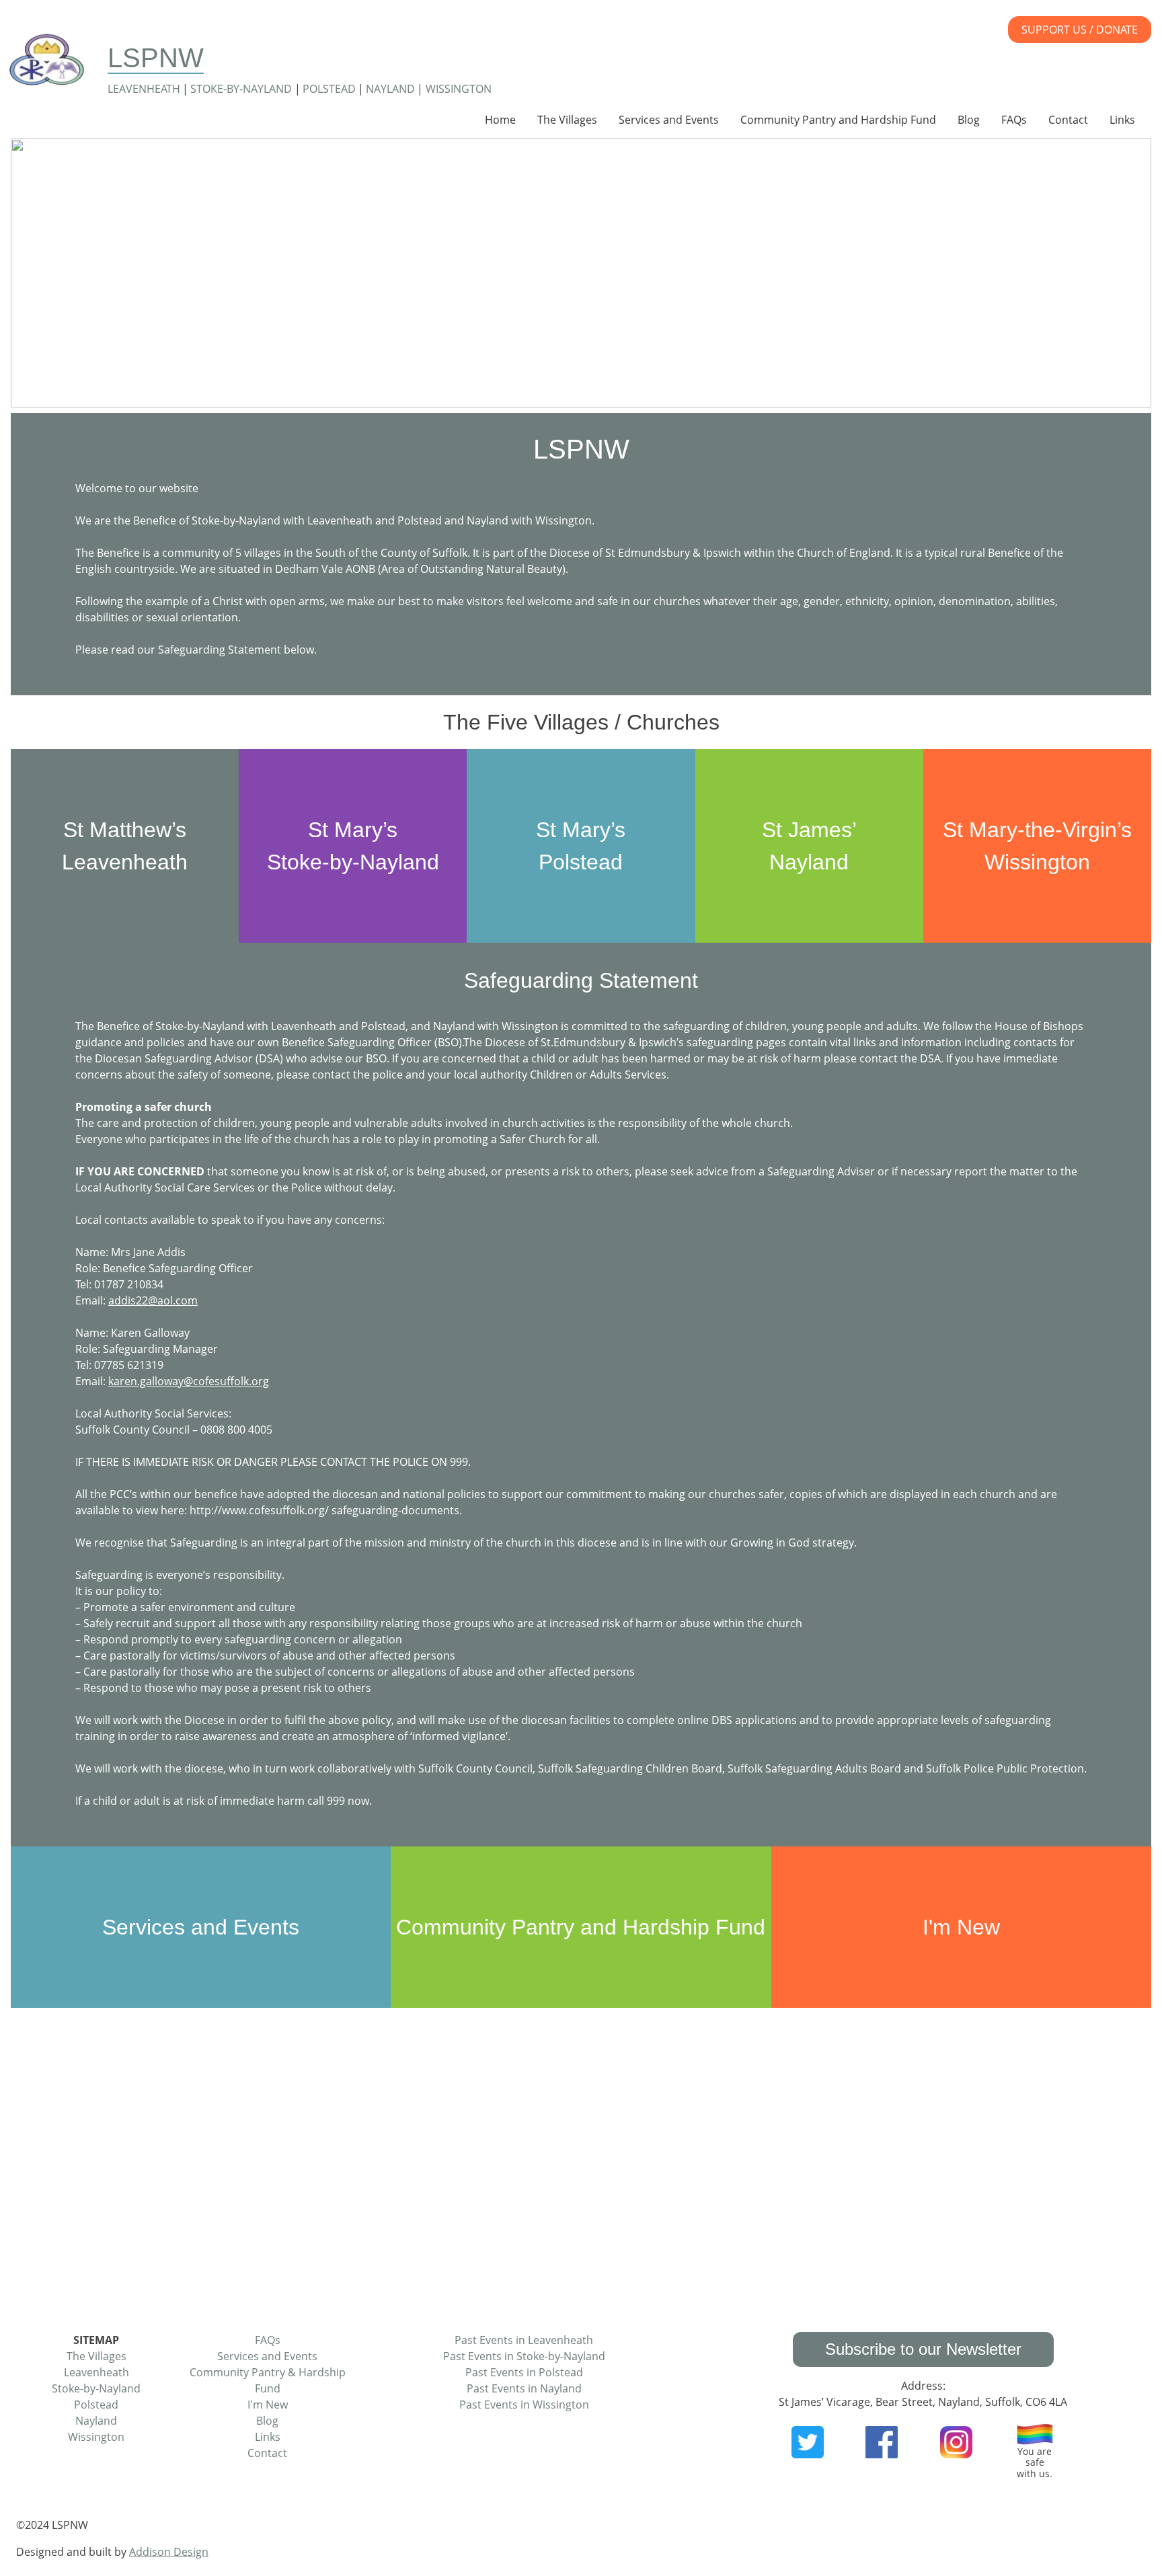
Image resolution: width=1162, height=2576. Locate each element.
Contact (1068, 120)
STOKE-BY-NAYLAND (241, 89)
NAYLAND (390, 89)
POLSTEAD (329, 89)
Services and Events (669, 120)
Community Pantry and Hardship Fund (838, 120)
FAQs (1014, 120)
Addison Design (169, 2552)
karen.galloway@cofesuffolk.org (189, 1381)
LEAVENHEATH (144, 89)
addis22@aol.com (153, 1300)
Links (1122, 120)
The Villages (567, 120)
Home (500, 120)
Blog (969, 120)
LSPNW (156, 58)
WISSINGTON (459, 89)
